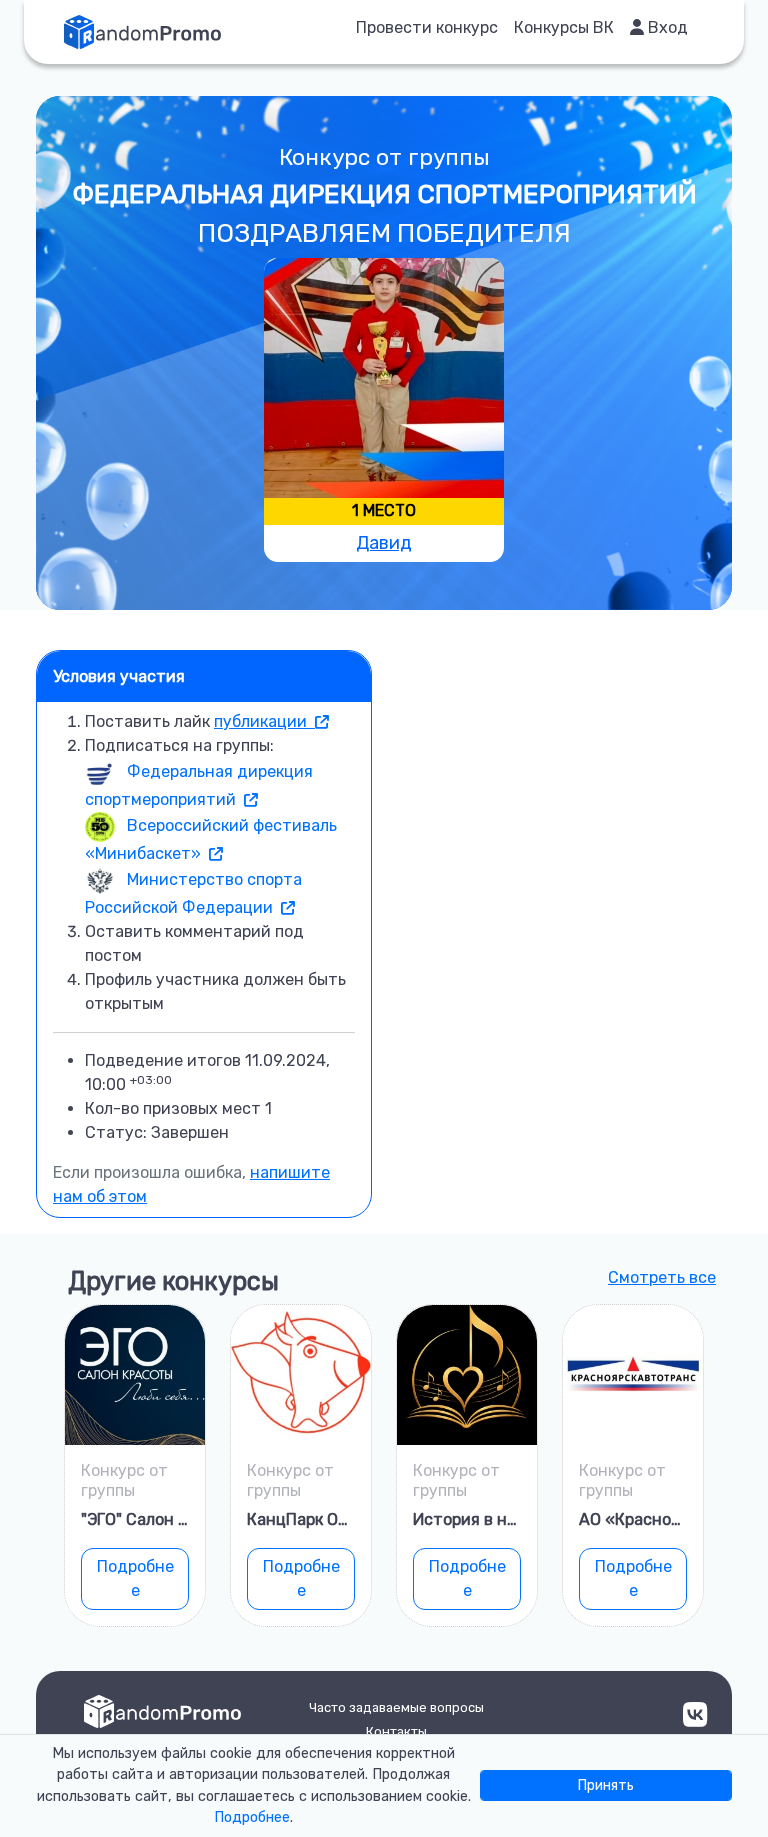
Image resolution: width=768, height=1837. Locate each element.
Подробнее (135, 1578)
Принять (606, 1785)
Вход (666, 27)
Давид (384, 543)
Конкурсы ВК (564, 27)
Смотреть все (662, 1277)
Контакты (396, 1731)
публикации (264, 721)
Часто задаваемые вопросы (396, 1707)
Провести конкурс (427, 27)
